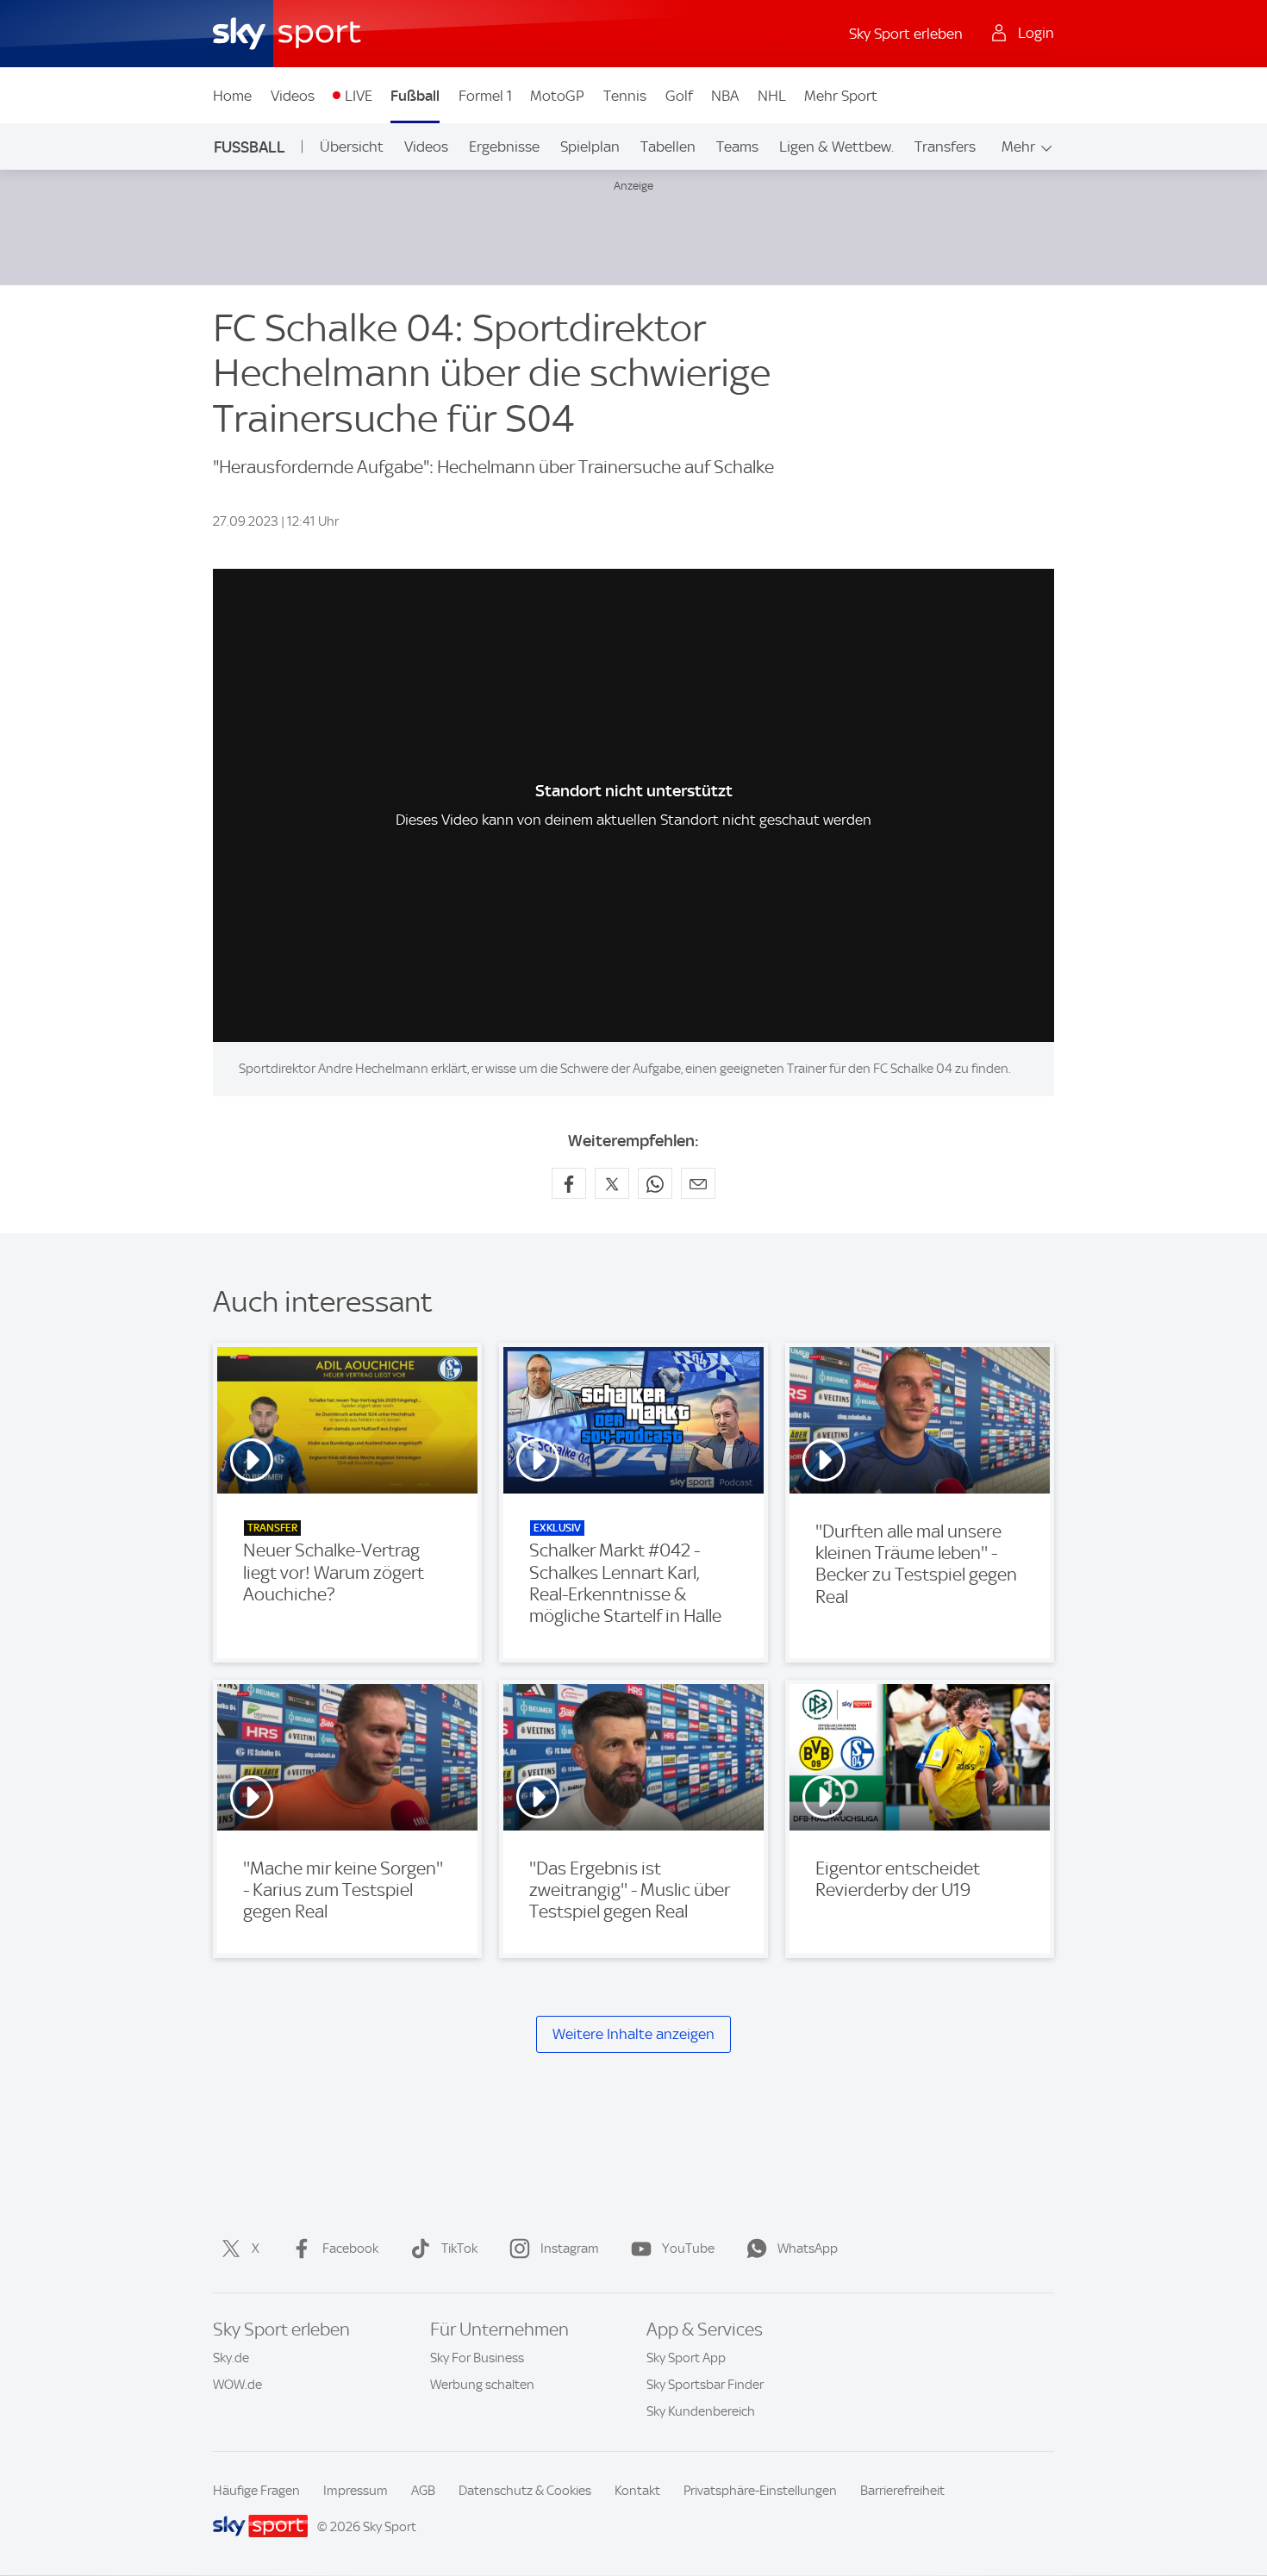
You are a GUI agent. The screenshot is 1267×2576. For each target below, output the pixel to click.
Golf (679, 96)
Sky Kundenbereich (701, 2411)
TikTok (459, 2249)
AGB (423, 2491)
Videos (293, 96)
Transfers (945, 147)
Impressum (356, 2491)
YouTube (688, 2249)
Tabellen (668, 147)
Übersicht (352, 147)
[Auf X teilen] (612, 1183)
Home (232, 96)
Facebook (350, 2249)
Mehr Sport (841, 96)
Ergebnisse (504, 147)
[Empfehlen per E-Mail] (698, 1183)
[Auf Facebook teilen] (569, 1183)
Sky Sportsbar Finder (705, 2385)
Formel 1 (485, 96)
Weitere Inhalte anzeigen (633, 2034)
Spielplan (590, 147)
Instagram (570, 2249)
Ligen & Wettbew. (836, 147)
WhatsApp (808, 2249)
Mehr (1018, 147)
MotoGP (557, 96)
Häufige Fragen (256, 2491)
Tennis (625, 96)
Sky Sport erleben (906, 34)
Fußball (415, 96)
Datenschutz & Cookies (525, 2491)
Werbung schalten (482, 2385)
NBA (725, 96)
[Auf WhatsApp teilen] (655, 1183)
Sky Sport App (686, 2358)
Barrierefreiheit (902, 2491)
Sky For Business (477, 2358)
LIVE (359, 96)
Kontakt (637, 2491)
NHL (772, 96)
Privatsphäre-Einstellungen (760, 2491)
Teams (737, 147)
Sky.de (231, 2358)
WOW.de (237, 2385)
